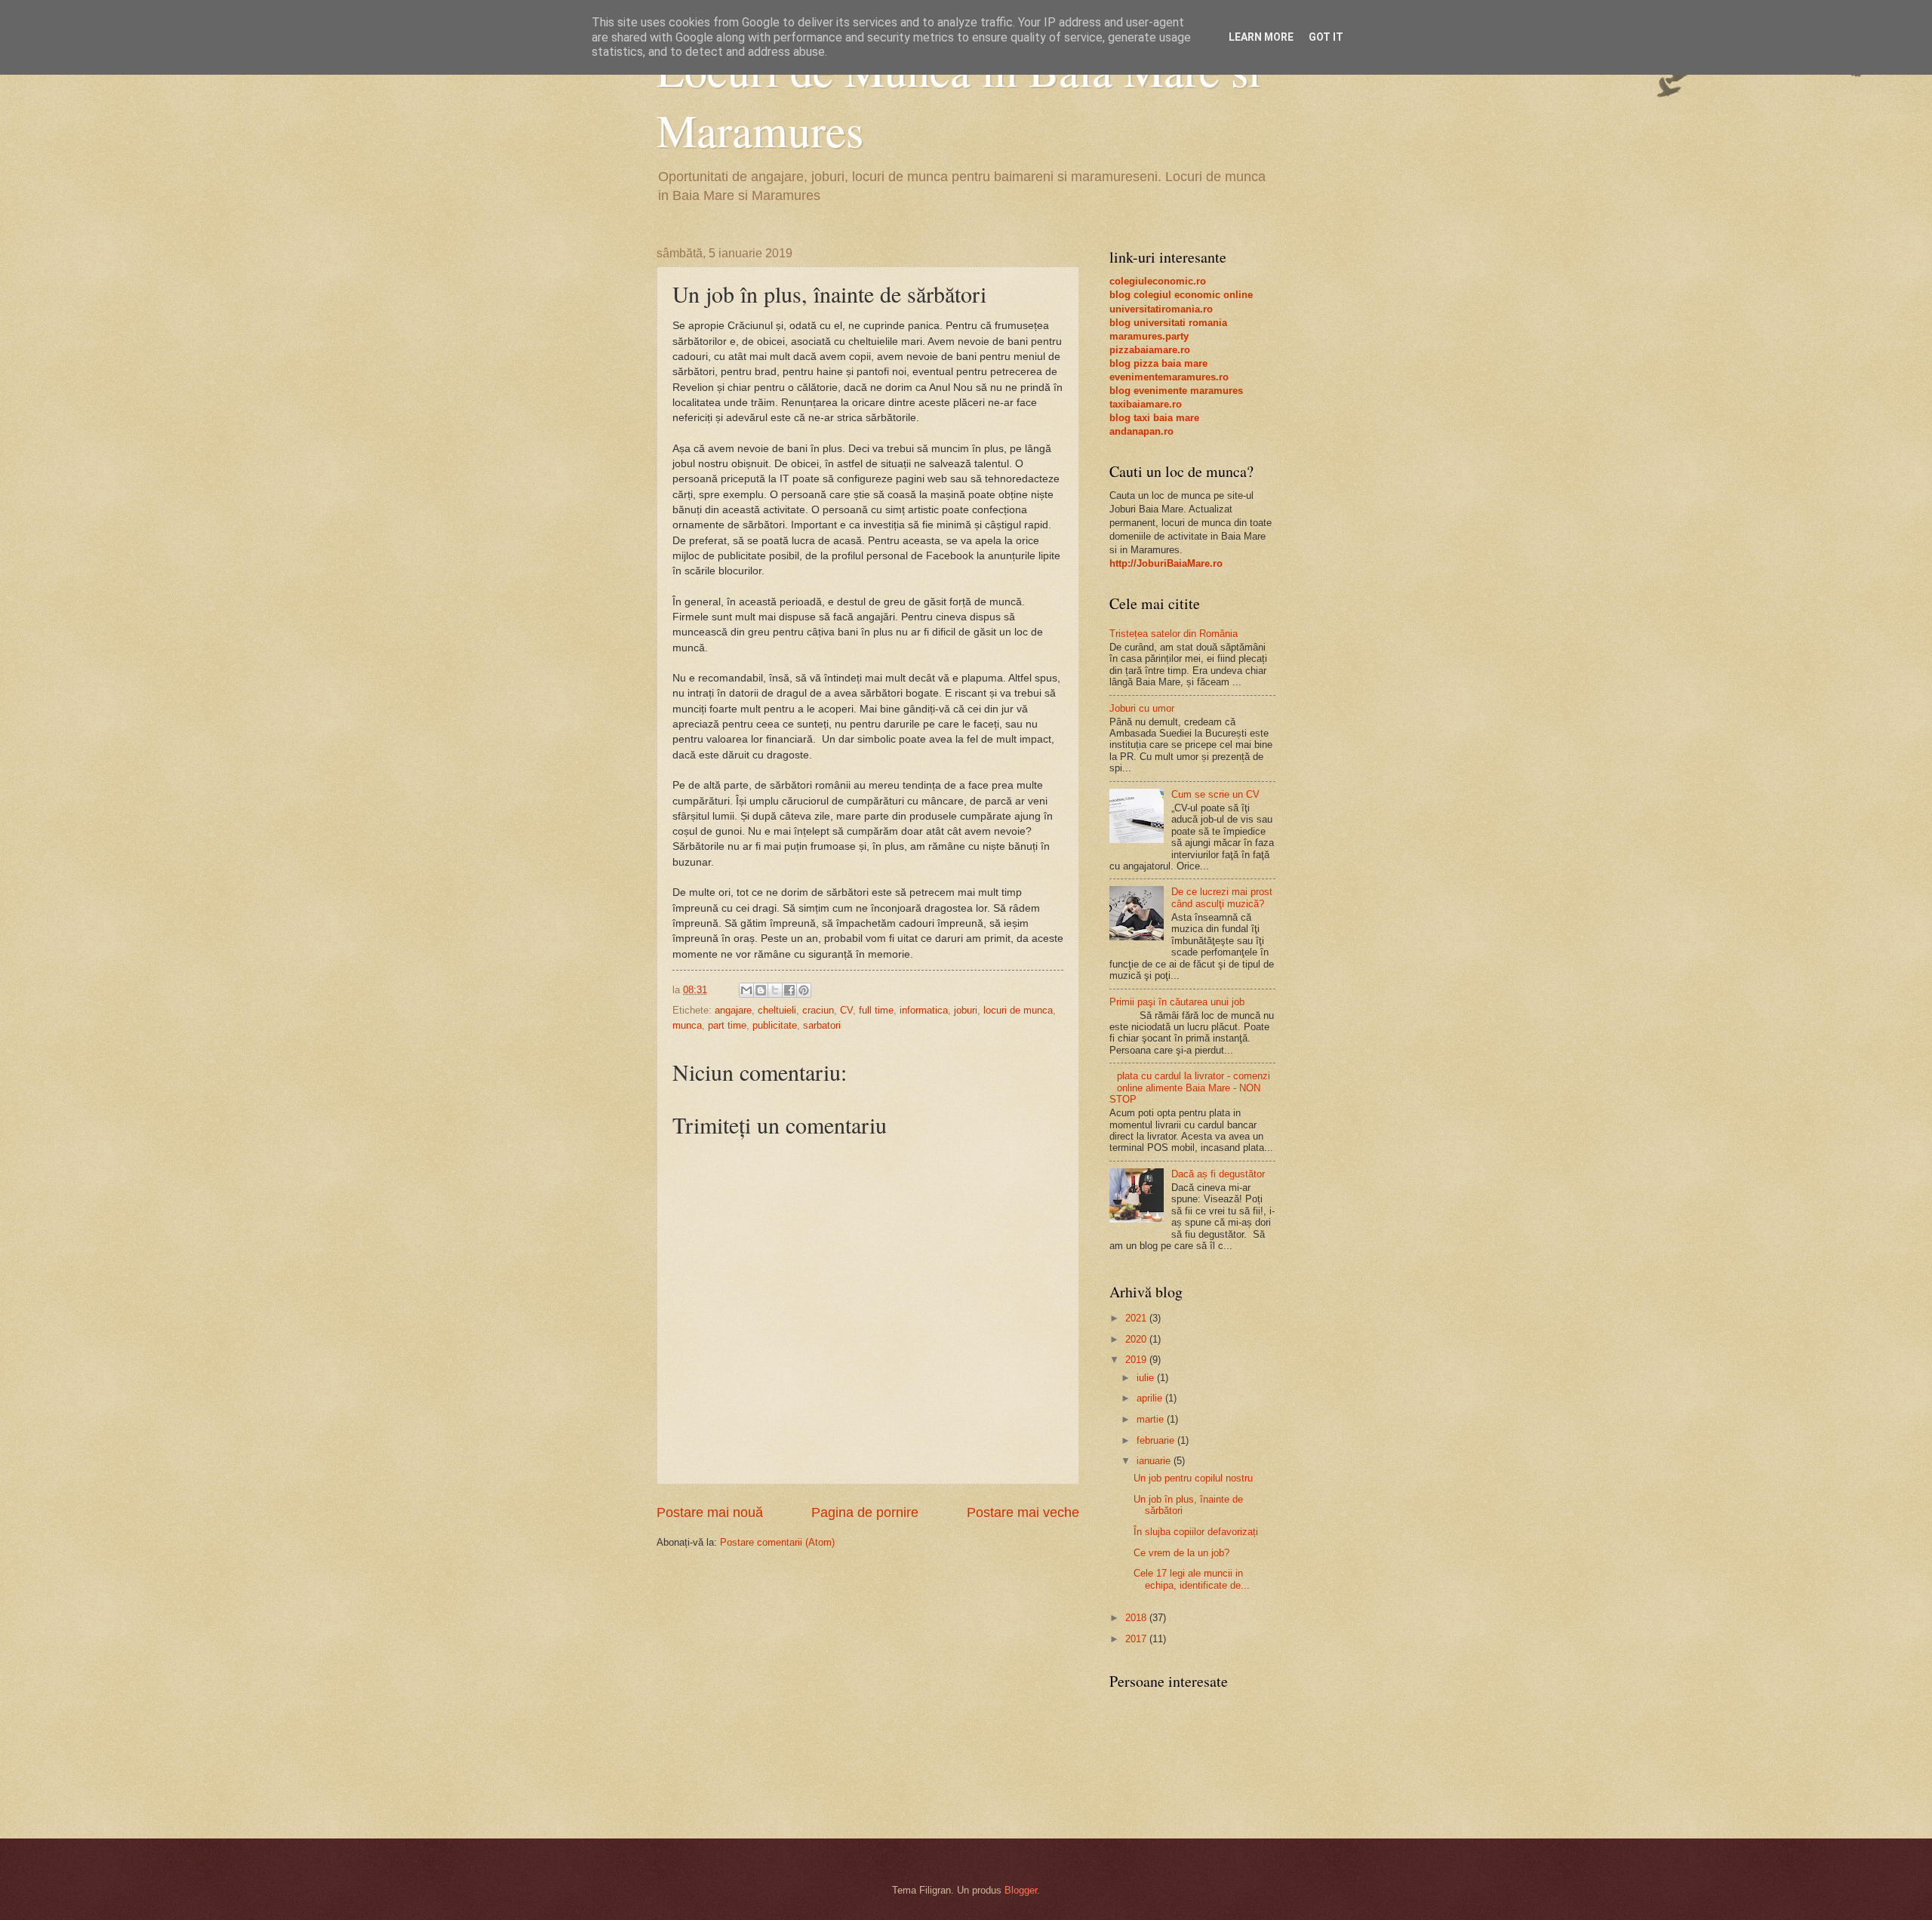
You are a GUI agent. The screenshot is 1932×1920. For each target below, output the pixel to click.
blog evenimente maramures (1176, 391)
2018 (1137, 1618)
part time (727, 1025)
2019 (1137, 1360)
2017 (1137, 1639)
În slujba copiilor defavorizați (1196, 1532)
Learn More (1261, 37)
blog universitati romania (1168, 323)
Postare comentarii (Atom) (777, 1542)
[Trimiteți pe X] (775, 990)
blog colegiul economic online (1181, 295)
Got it (1326, 37)
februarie (1157, 1440)
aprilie (1151, 1398)
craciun (818, 1010)
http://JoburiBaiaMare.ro (1166, 563)
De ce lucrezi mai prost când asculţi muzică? (1222, 897)
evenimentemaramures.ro (1169, 377)
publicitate (775, 1025)
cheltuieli (777, 1010)
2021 (1137, 1318)
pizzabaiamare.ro (1150, 350)
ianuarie (1155, 1461)
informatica (924, 1010)
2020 (1137, 1339)
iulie (1147, 1378)
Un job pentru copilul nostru (1193, 1478)
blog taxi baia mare (1154, 418)
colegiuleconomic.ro (1158, 281)
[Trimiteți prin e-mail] (746, 990)
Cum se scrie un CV (1215, 794)
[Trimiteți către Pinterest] (804, 990)
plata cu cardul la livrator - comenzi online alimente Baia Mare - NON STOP (1190, 1088)
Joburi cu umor (1142, 708)
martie (1152, 1419)
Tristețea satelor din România (1174, 634)
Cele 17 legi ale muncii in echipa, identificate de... (1192, 1579)
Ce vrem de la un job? (1181, 1553)
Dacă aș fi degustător (1218, 1174)
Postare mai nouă (710, 1512)
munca (687, 1025)
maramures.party (1149, 336)
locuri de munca (1018, 1010)
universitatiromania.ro (1161, 309)
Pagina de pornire (865, 1512)
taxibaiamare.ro (1146, 404)
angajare (733, 1010)
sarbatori (822, 1025)
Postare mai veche (1023, 1512)
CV (846, 1010)
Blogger (1021, 1890)
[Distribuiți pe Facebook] (789, 990)
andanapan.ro (1141, 431)
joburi (966, 1010)
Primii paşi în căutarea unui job (1177, 1002)
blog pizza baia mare (1158, 363)
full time (876, 1010)
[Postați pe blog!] (761, 990)
